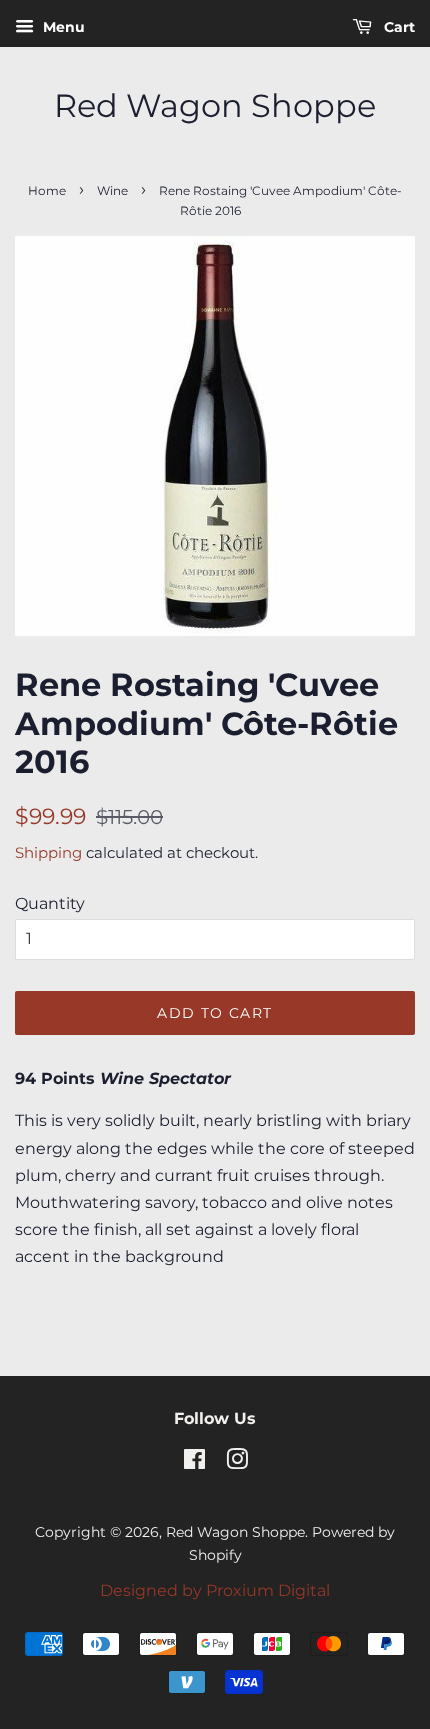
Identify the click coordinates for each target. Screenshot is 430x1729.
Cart (397, 27)
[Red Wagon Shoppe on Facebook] (194, 1463)
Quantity (50, 903)
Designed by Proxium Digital (215, 1590)
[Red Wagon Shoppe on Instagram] (237, 1463)
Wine (112, 190)
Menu (62, 27)
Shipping (48, 852)
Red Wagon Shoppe (215, 106)
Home (47, 190)
